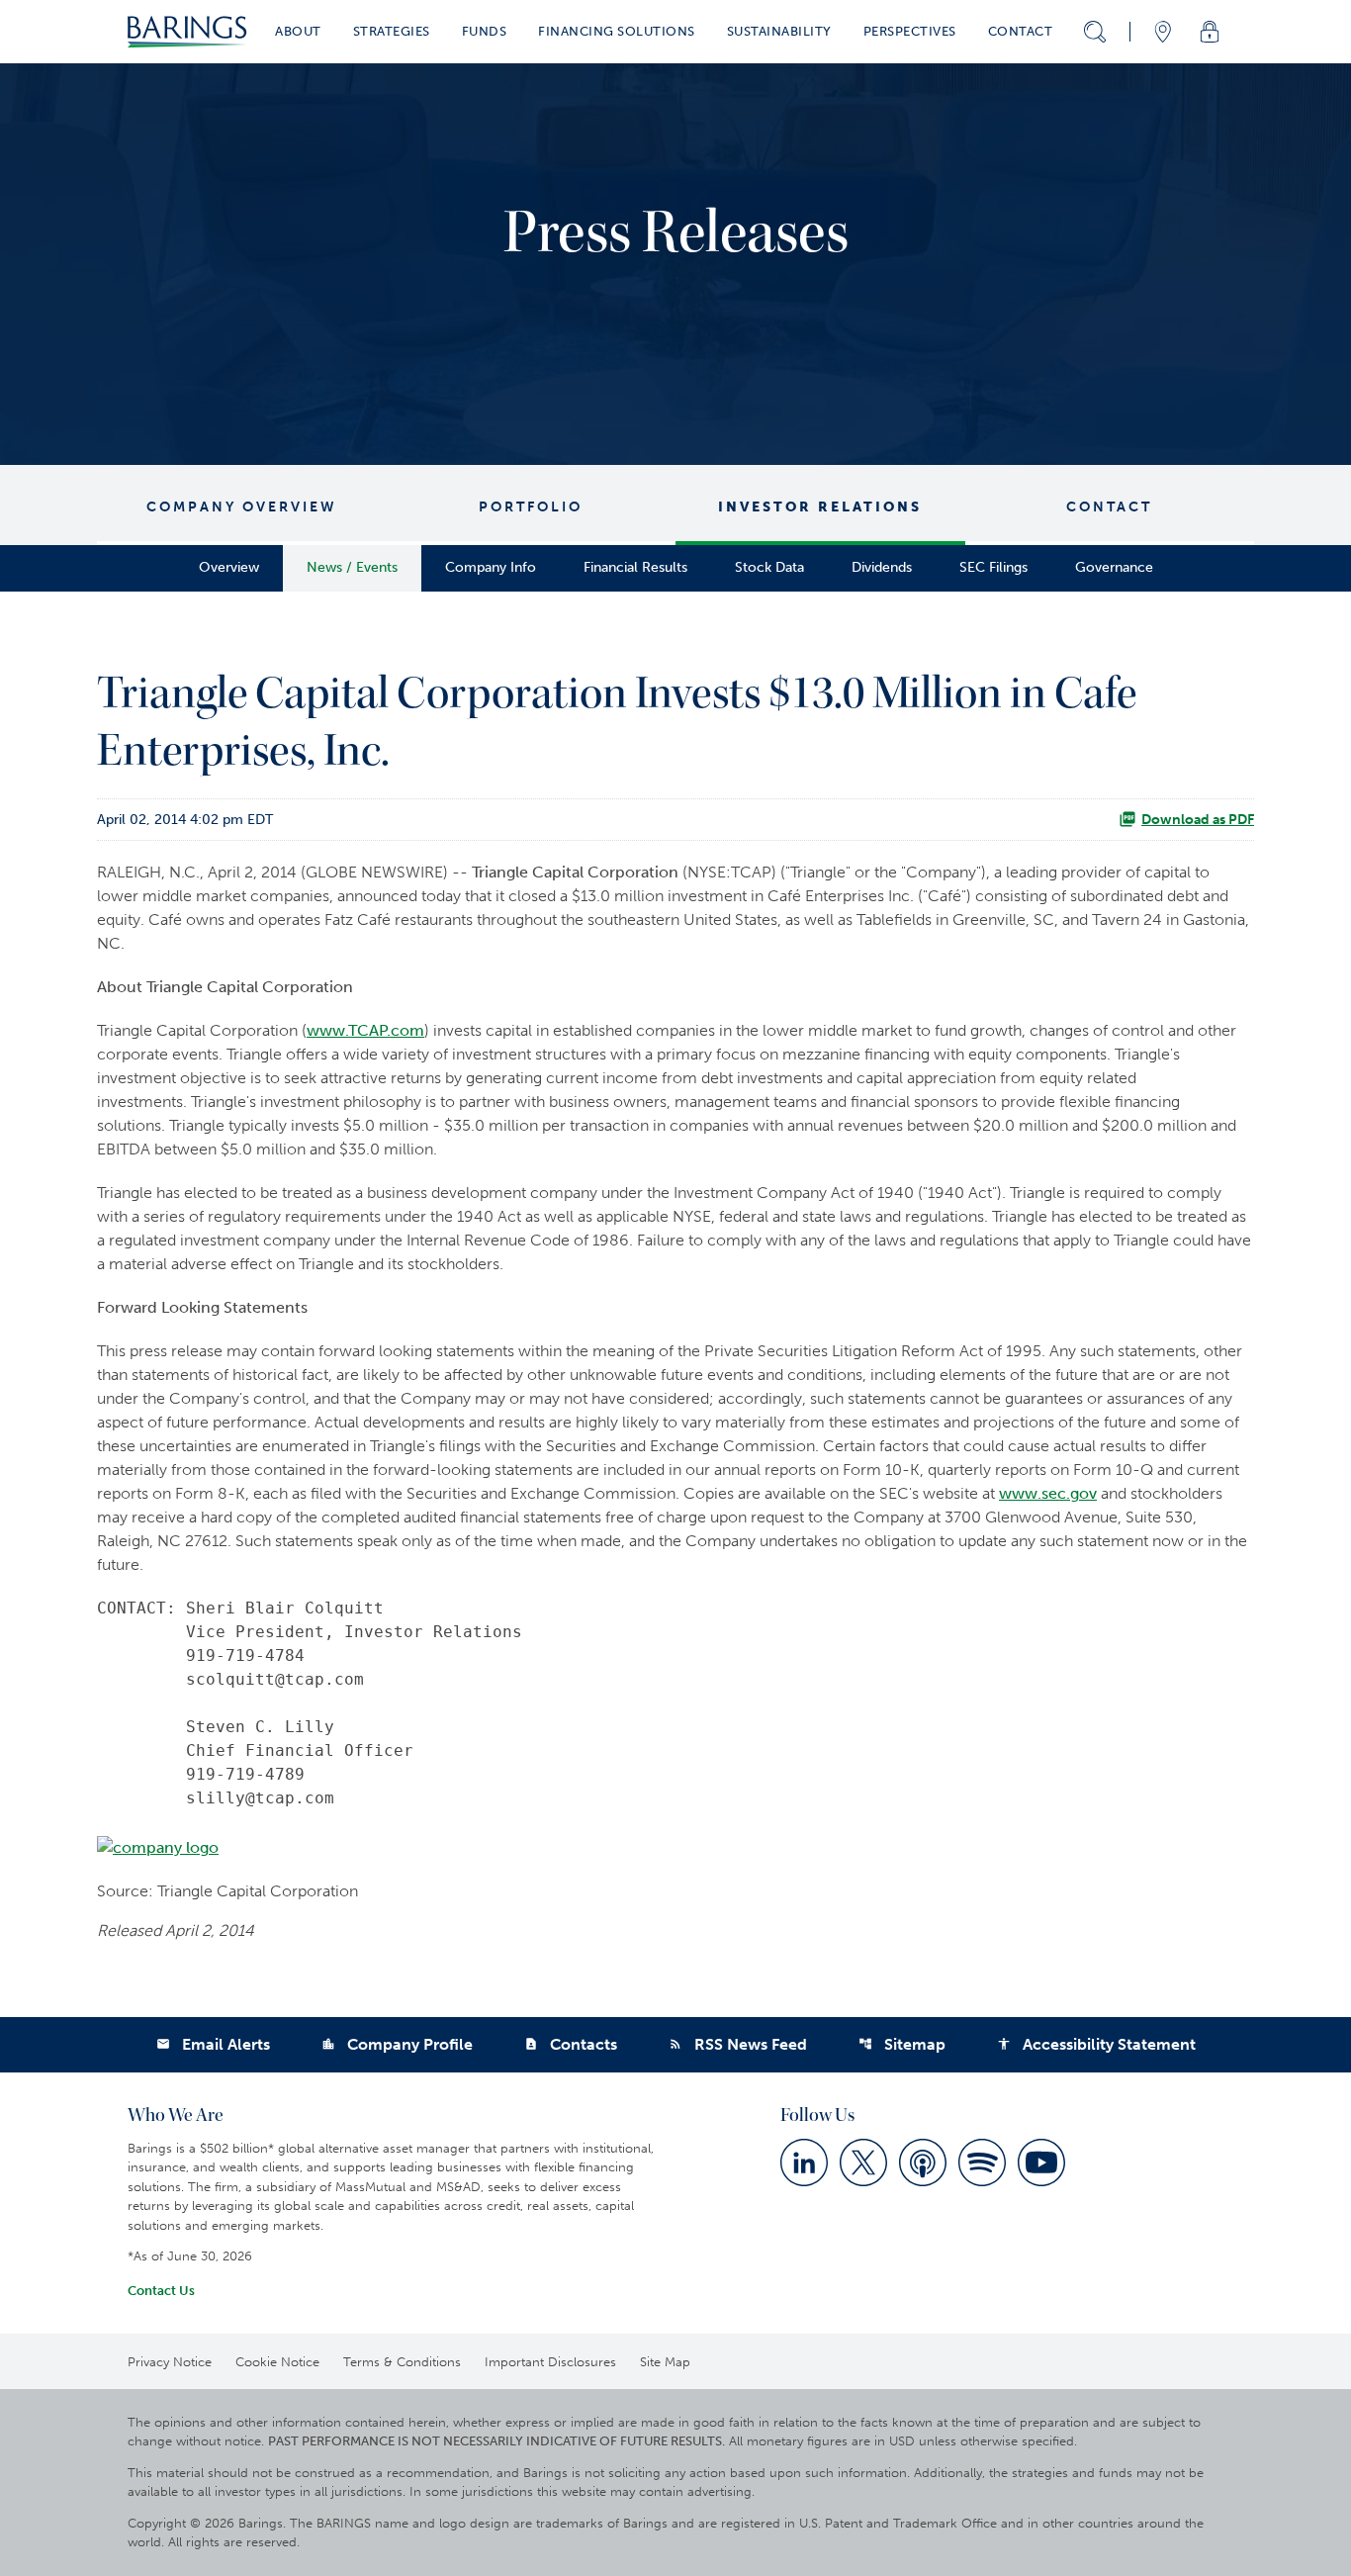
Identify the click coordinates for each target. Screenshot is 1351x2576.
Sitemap (902, 2044)
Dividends (882, 567)
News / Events (352, 567)
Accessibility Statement (1096, 2044)
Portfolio (531, 507)
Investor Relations (820, 507)
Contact (1109, 507)
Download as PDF (1198, 820)
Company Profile (397, 2044)
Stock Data (769, 567)
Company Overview (242, 507)
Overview (229, 567)
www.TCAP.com (365, 1030)
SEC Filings (993, 567)
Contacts (571, 2044)
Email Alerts (213, 2044)
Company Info (491, 567)
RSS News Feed (738, 2044)
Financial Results (635, 567)
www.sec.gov (1048, 1493)
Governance (1114, 567)
